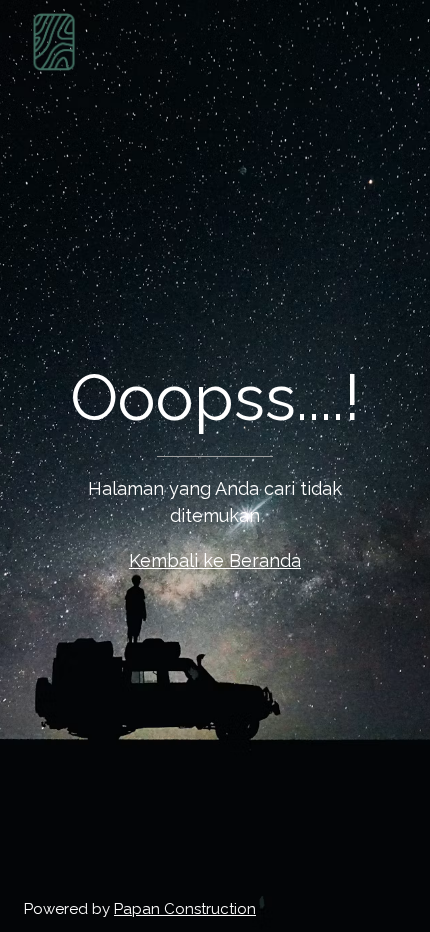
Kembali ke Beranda (215, 560)
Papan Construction (185, 909)
